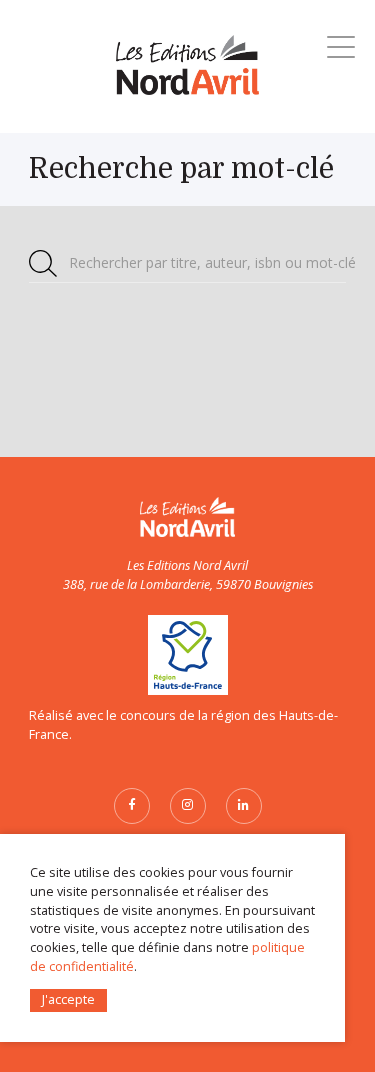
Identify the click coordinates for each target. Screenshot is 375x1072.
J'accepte (68, 999)
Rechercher (212, 262)
